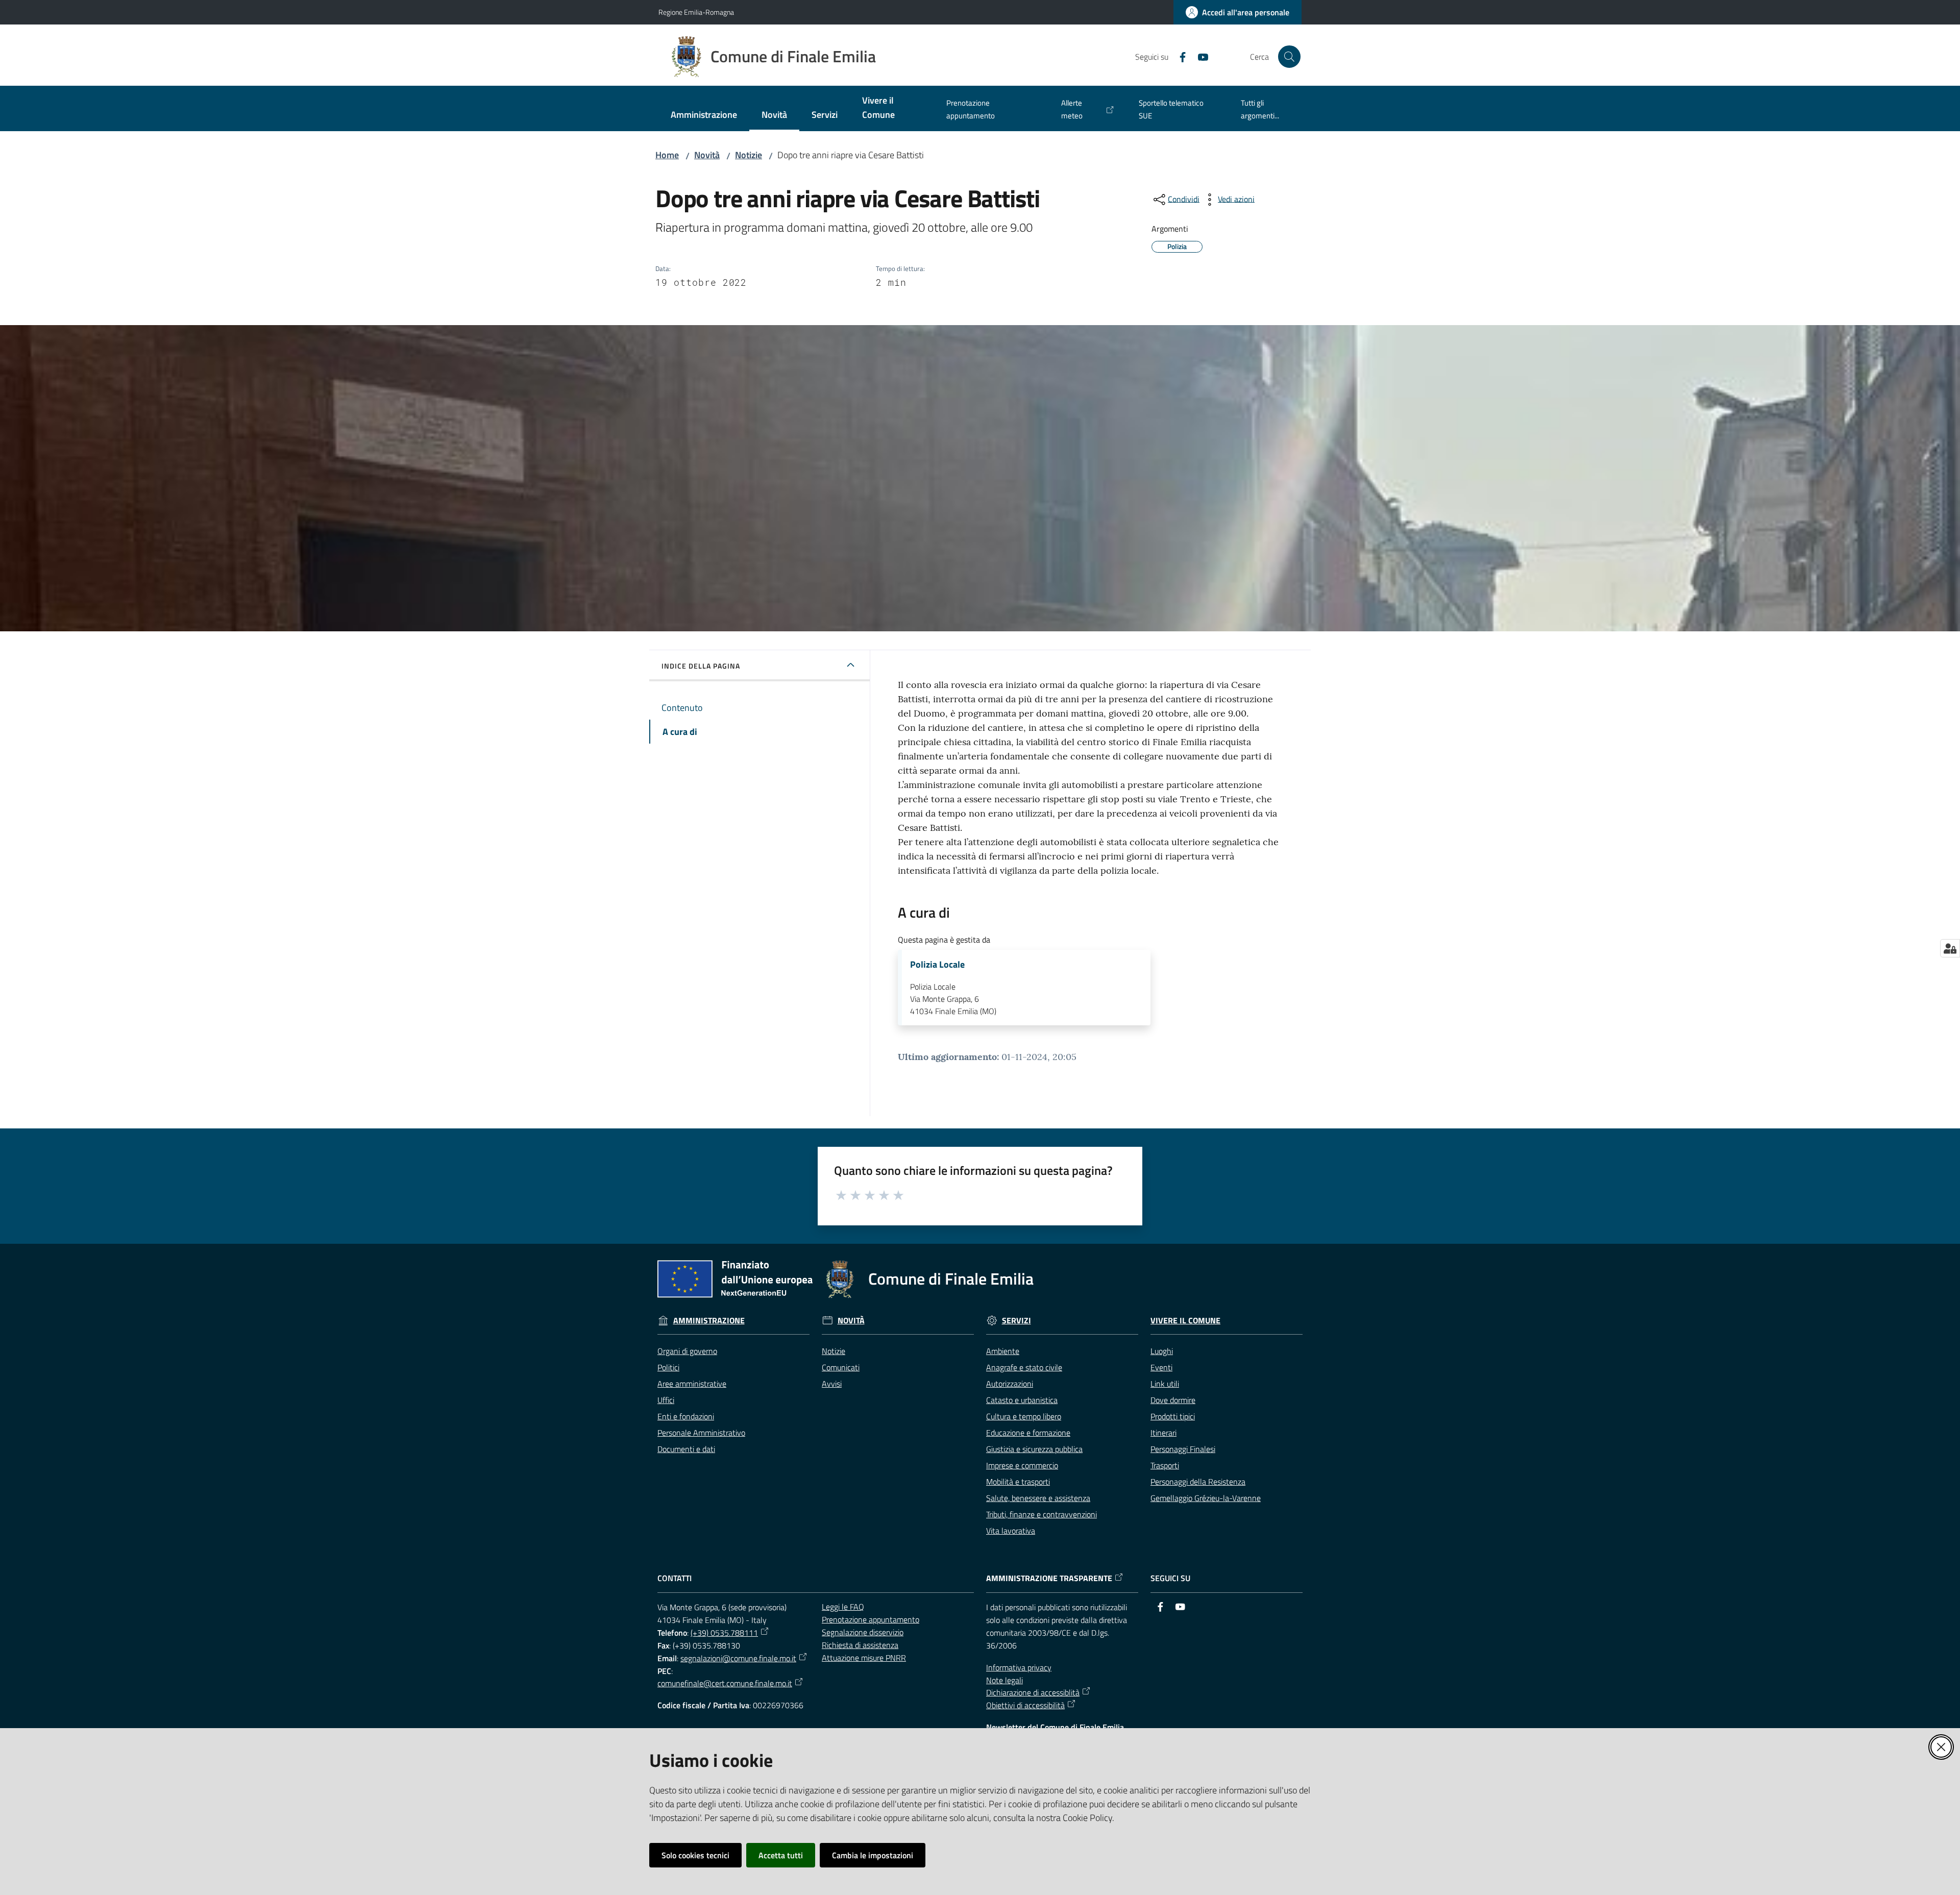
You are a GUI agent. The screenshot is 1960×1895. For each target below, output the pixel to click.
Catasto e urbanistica (1022, 1400)
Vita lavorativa (1011, 1531)
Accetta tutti (781, 1855)
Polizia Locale (937, 965)
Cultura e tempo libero (1024, 1416)
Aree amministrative (692, 1384)
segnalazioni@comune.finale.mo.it (738, 1658)
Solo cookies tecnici (695, 1855)
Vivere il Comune (1185, 1321)
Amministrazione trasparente (1049, 1578)
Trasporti (1165, 1465)
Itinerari (1163, 1433)
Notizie (749, 155)
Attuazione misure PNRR (864, 1658)
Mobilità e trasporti (1018, 1482)
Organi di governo (687, 1351)
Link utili (1165, 1384)
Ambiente (1003, 1351)
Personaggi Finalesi (1183, 1449)
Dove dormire (1173, 1400)
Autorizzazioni (1010, 1384)
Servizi (1016, 1321)
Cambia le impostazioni (873, 1855)
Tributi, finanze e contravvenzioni (1042, 1514)
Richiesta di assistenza (860, 1645)
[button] (1289, 57)
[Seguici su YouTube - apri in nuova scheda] (1199, 56)
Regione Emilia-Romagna (696, 12)
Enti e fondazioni (686, 1416)
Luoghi (1162, 1351)
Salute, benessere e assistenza (1038, 1498)
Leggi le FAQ (843, 1607)
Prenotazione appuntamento (871, 1619)
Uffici (666, 1400)
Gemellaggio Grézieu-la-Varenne (1206, 1498)
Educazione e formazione (1028, 1433)
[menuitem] (704, 116)
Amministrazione (709, 1321)
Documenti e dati (686, 1449)
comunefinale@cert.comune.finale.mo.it (725, 1683)
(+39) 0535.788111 (724, 1633)
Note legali (1004, 1680)
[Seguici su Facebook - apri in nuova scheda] (1179, 56)
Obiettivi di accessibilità (1025, 1705)
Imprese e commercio (1022, 1465)
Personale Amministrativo (701, 1433)
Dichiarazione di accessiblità (1033, 1692)
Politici (668, 1367)
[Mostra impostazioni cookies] (1950, 948)
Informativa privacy (1019, 1667)
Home (667, 155)
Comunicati (841, 1367)
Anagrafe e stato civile (1024, 1367)
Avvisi (832, 1384)
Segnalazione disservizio (863, 1632)
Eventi (1161, 1367)
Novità (707, 155)
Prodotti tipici (1173, 1416)
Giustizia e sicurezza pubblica (1034, 1449)
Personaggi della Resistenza (1198, 1482)
